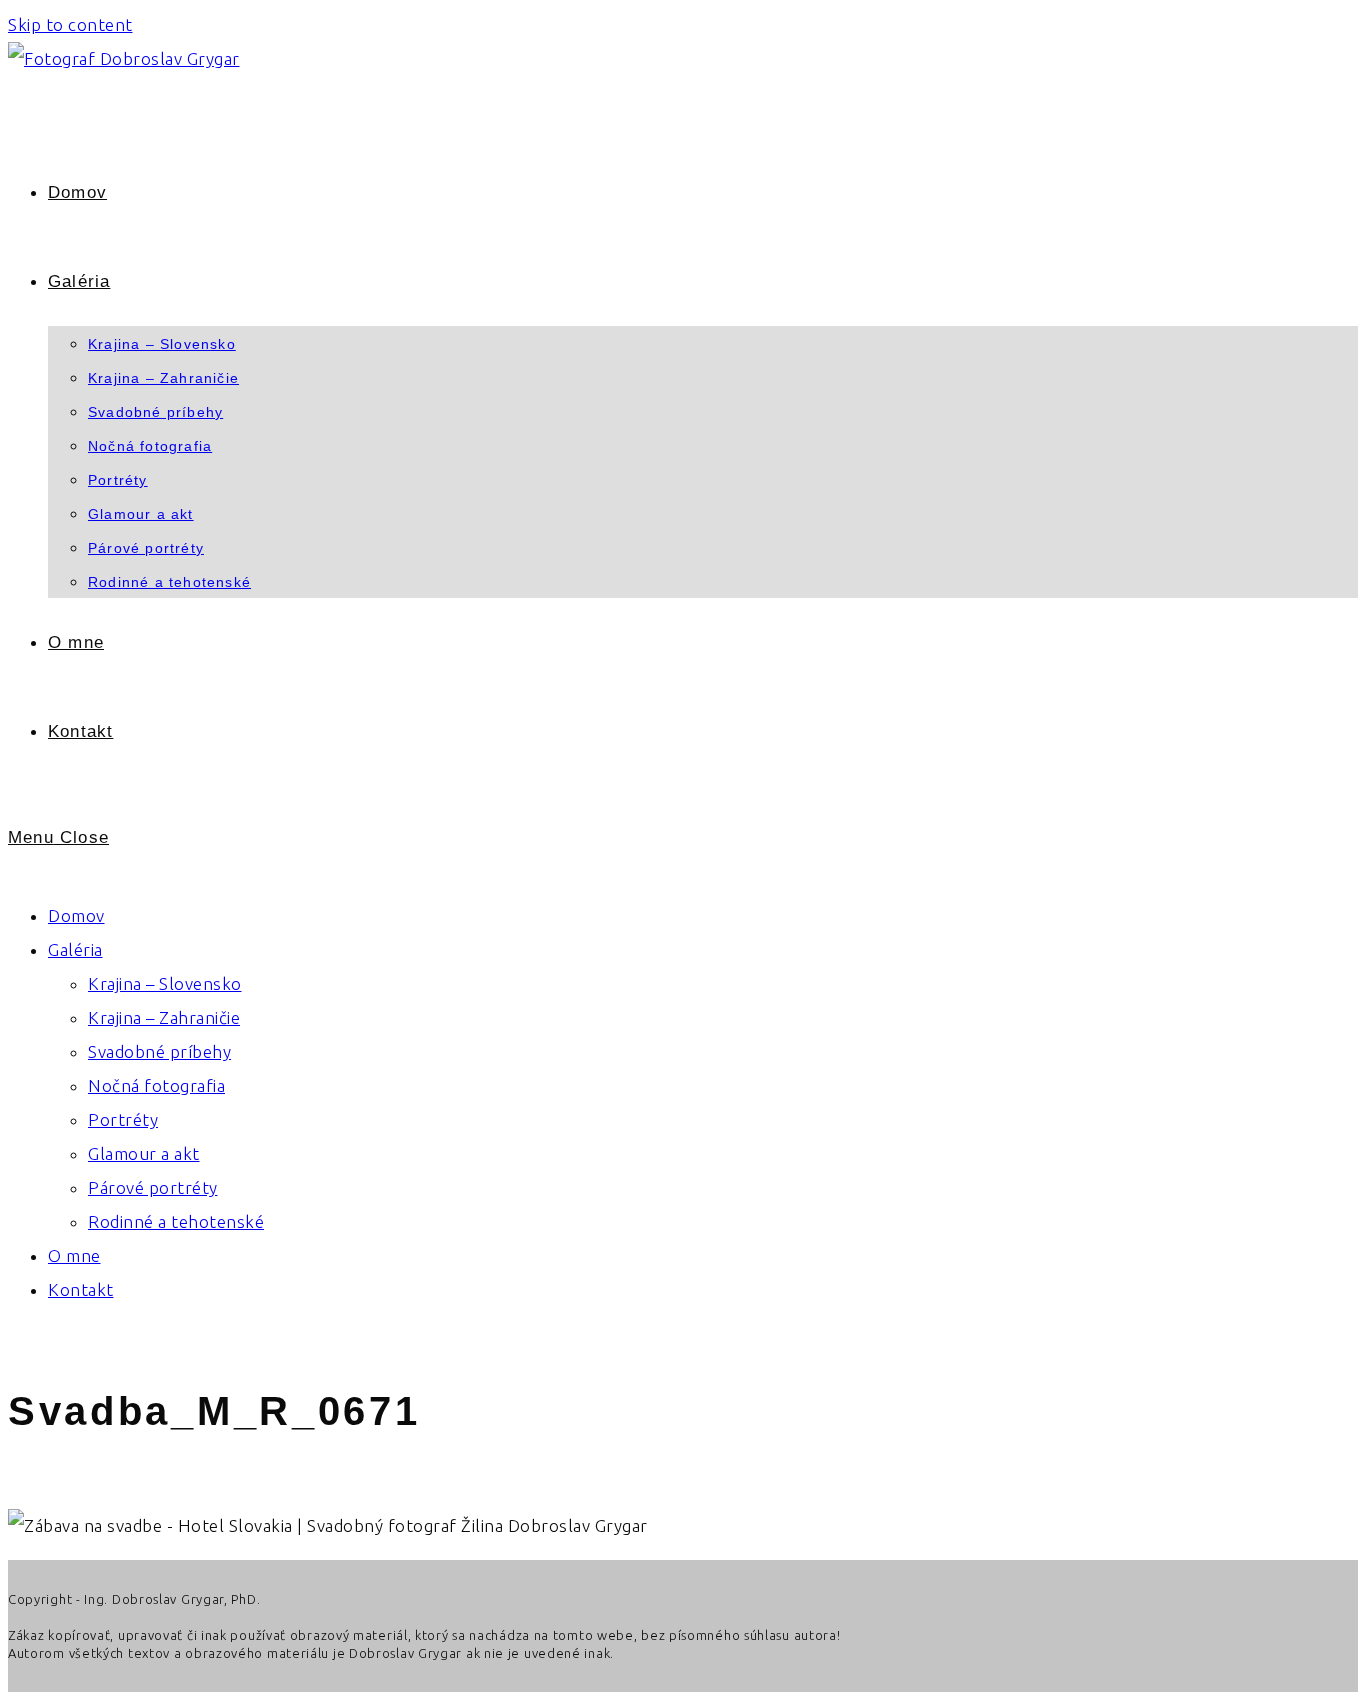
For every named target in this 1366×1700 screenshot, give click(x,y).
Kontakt (81, 1289)
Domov (76, 915)
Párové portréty (153, 1187)
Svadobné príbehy (159, 1051)
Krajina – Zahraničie (164, 1017)
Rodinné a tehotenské (176, 1221)
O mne (74, 1255)
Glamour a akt (144, 1153)
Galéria (75, 949)
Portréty (123, 1119)
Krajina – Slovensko (165, 983)
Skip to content (70, 24)
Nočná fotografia (156, 1085)
